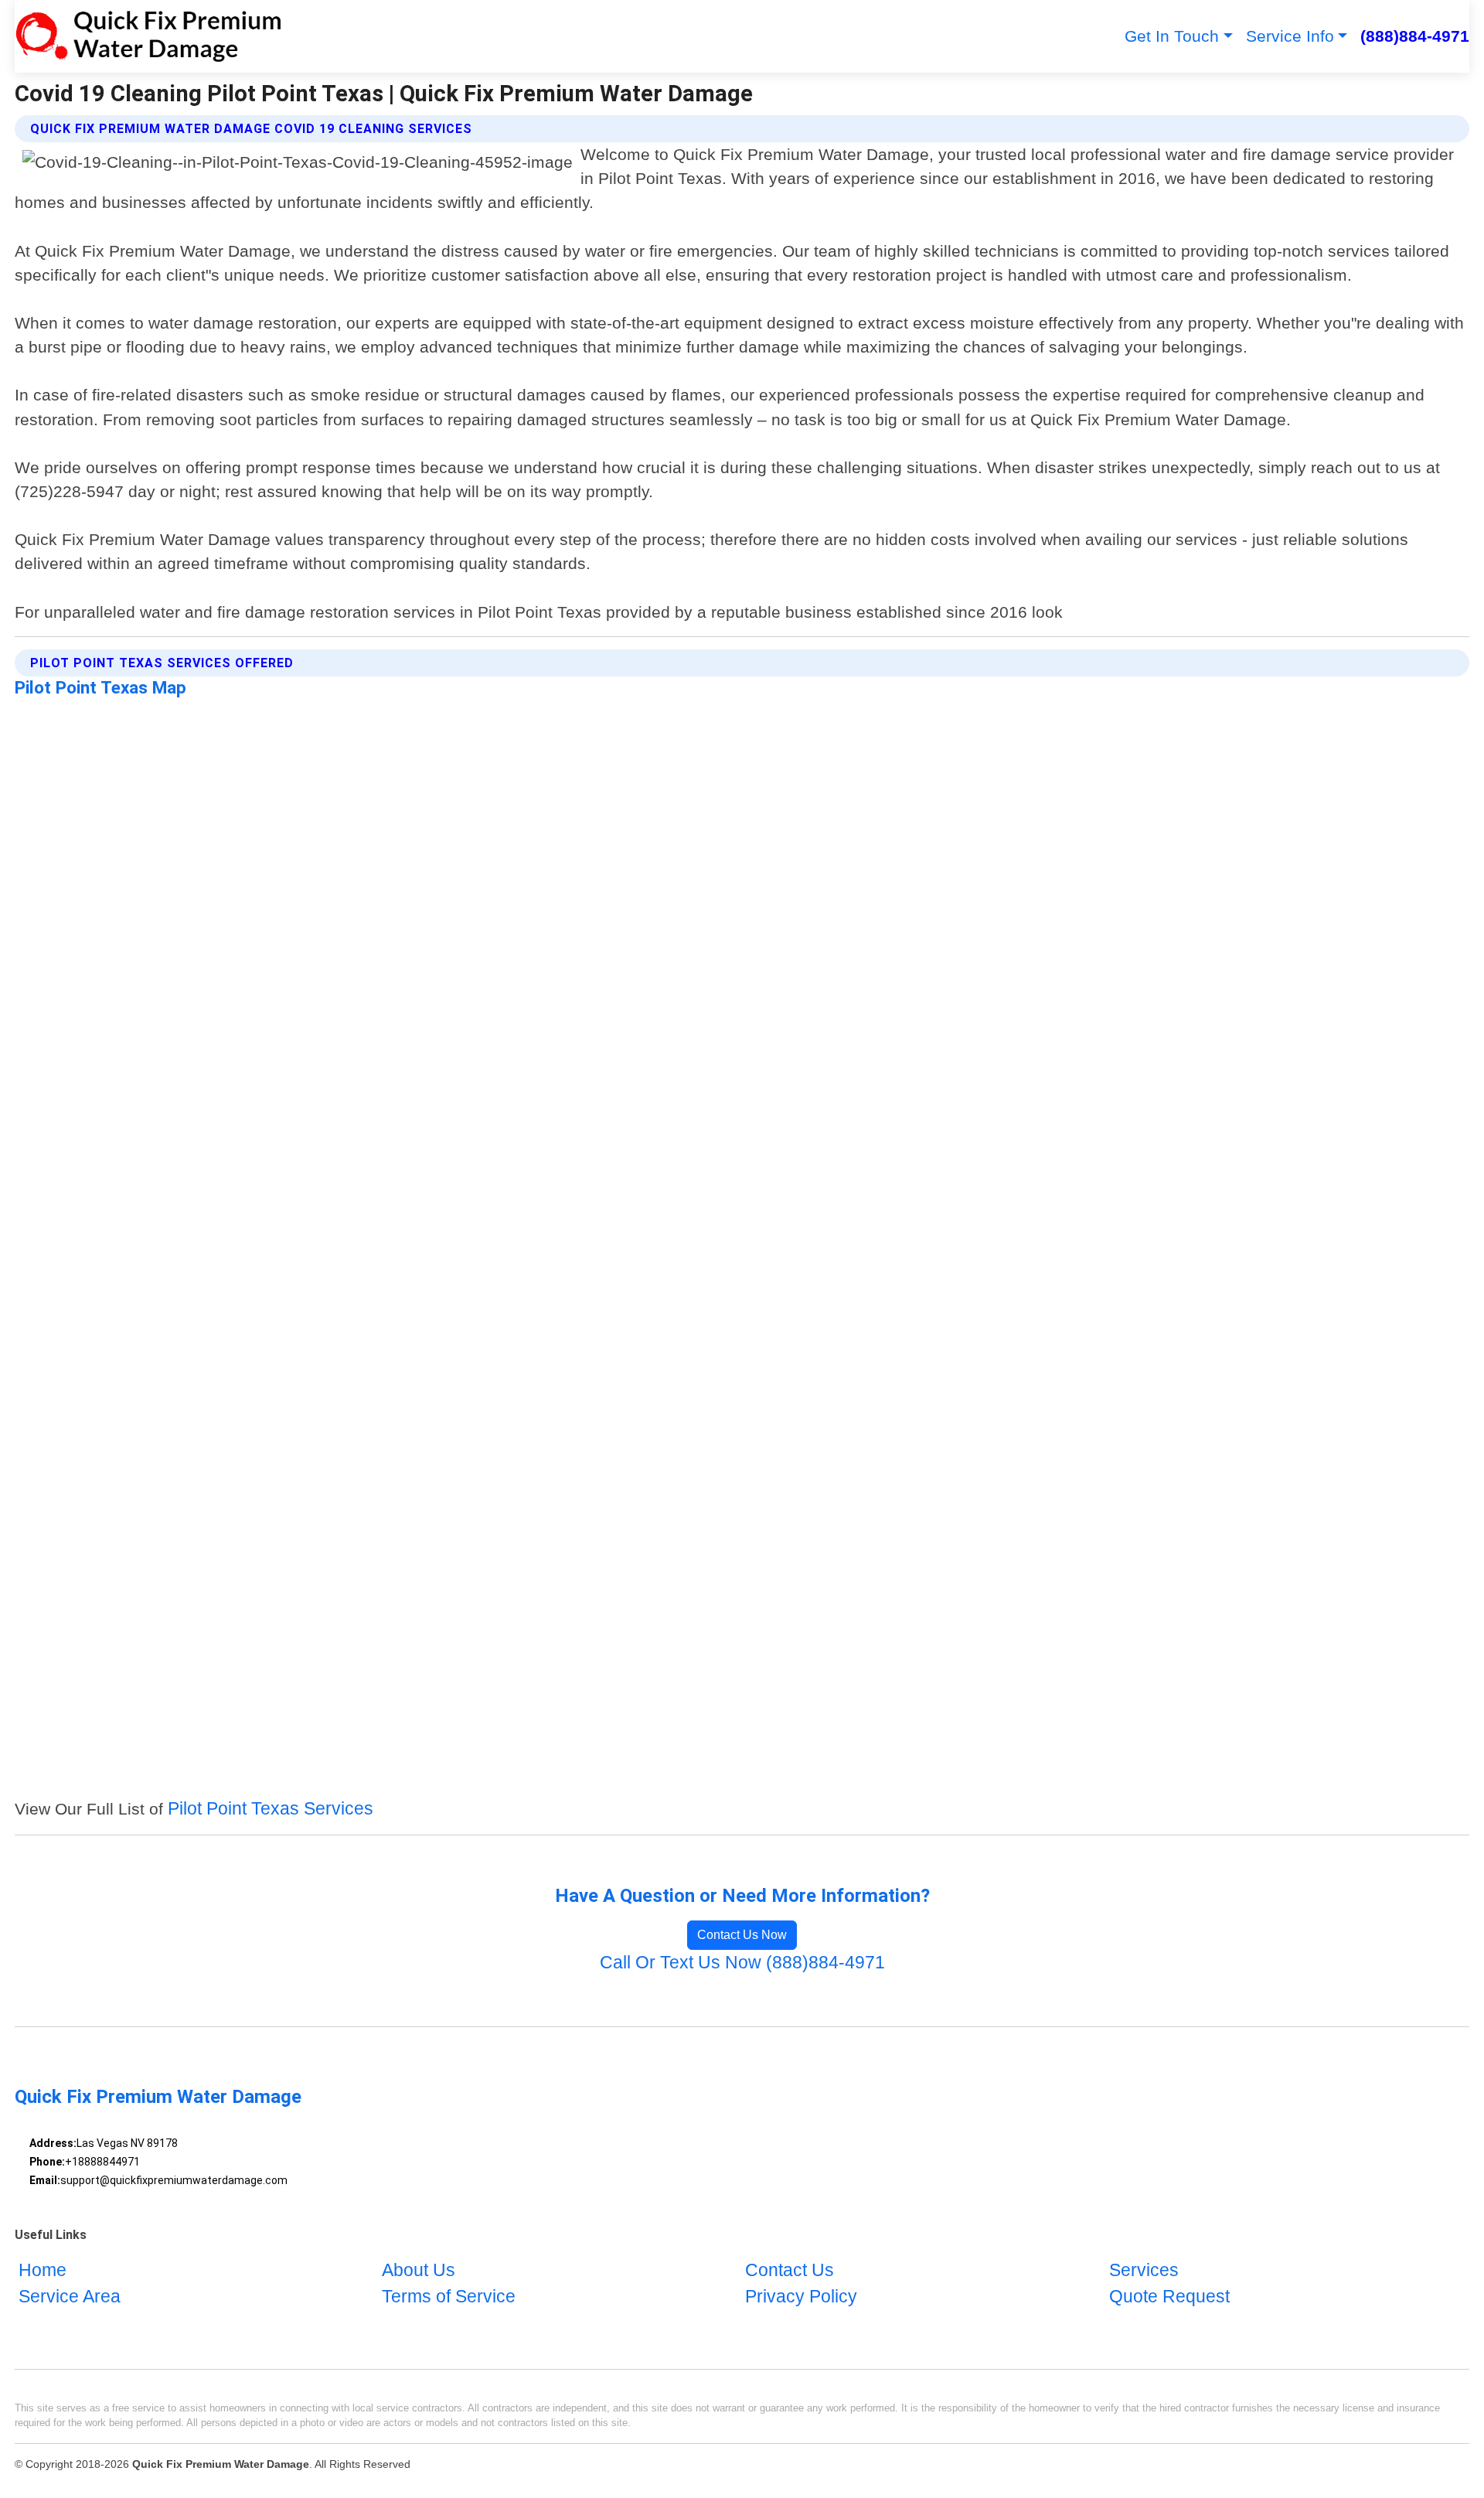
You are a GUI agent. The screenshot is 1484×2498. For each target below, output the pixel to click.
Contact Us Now (742, 1935)
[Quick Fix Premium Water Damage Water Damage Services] (148, 36)
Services (1144, 2270)
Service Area (70, 2297)
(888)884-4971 (1415, 36)
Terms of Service (449, 2297)
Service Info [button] (1290, 36)
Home (43, 2270)
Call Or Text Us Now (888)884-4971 (742, 1963)
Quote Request (1169, 2297)
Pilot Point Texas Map (100, 687)
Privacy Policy (801, 2297)
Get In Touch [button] (1172, 36)
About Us (419, 2270)
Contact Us (790, 2270)
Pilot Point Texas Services (271, 1809)
